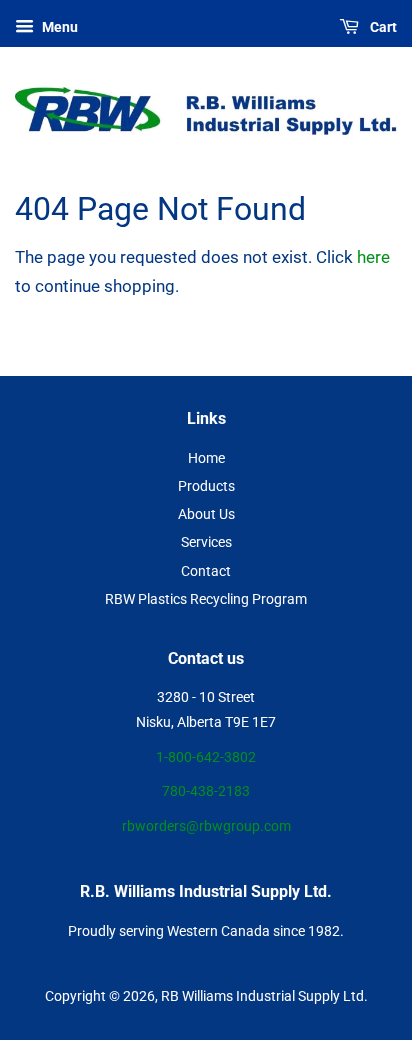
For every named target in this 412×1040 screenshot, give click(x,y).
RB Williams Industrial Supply (250, 996)
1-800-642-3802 (206, 757)
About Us (206, 514)
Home (206, 458)
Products (206, 486)
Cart (382, 27)
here (373, 257)
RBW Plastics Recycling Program (206, 599)
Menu (58, 27)
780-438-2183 (206, 791)
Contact (206, 571)
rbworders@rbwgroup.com (206, 826)
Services (206, 542)
